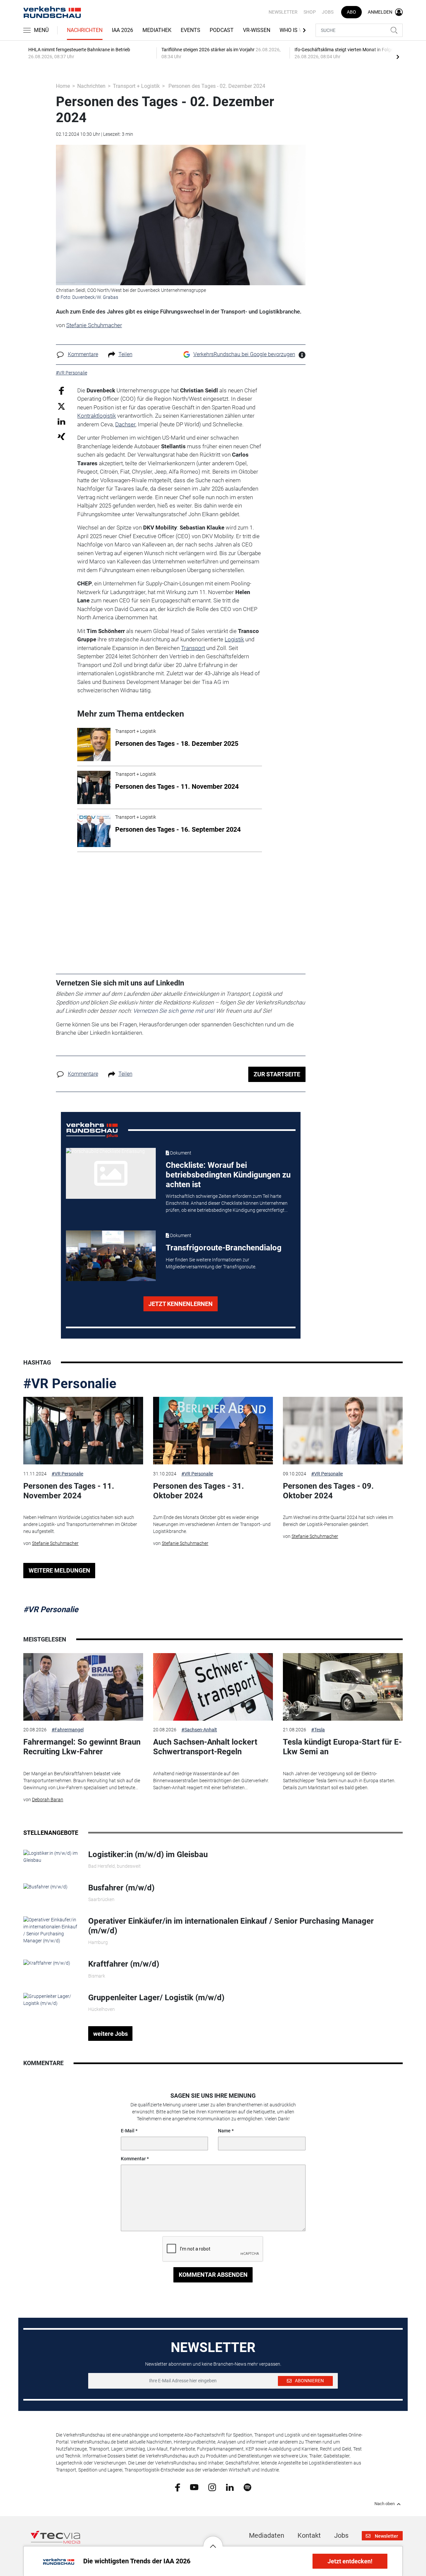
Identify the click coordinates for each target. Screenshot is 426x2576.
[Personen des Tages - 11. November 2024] (83, 1431)
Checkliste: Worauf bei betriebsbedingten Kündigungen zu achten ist (228, 1175)
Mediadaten (267, 2535)
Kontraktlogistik (97, 416)
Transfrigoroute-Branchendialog (224, 1248)
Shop (310, 12)
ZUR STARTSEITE (277, 1074)
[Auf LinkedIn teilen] (61, 421)
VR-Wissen (257, 30)
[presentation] (398, 57)
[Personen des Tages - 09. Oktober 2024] (343, 1431)
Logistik (234, 639)
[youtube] (194, 2487)
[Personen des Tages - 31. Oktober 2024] (213, 1431)
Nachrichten (85, 30)
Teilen (125, 354)
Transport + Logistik (136, 86)
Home (63, 86)
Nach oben (385, 2504)
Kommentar (133, 2159)
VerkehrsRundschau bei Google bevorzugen (244, 354)
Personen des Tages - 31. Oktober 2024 (199, 1491)
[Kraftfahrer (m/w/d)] (47, 1963)
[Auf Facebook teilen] (61, 390)
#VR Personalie (70, 1384)
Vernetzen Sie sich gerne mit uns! (174, 1011)
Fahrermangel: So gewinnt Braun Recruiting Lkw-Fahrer (82, 1747)
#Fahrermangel (68, 1730)
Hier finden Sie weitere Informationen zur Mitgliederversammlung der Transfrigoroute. (211, 1263)
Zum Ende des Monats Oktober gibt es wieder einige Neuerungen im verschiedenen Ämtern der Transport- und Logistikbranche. (212, 1524)
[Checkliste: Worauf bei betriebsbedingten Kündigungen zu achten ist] (111, 1173)
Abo (351, 12)
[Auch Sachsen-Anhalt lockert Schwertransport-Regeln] (213, 1687)
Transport (193, 648)
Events (191, 30)
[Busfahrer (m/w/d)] (45, 1886)
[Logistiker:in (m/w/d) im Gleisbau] (51, 1856)
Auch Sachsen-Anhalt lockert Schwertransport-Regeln (205, 1747)
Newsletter (283, 12)
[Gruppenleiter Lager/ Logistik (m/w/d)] (51, 1999)
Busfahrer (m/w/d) (121, 1888)
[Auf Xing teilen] (61, 436)
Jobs (328, 12)
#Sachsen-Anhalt (199, 1730)
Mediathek (157, 30)
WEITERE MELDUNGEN (59, 1570)
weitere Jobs (110, 2034)
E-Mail (128, 2131)
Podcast (222, 30)
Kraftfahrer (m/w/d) (124, 1964)
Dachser (125, 424)
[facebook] (178, 2487)
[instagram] (212, 2487)
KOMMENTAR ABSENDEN (213, 2275)
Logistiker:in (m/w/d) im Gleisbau (148, 1854)
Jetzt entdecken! (350, 2561)
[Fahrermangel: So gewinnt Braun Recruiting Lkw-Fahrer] (83, 1687)
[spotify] (247, 2487)
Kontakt (309, 2535)
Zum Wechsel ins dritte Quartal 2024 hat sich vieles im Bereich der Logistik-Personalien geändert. (338, 1521)
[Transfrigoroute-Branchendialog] (111, 1256)
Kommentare (83, 354)
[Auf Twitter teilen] (61, 406)
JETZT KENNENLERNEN (181, 1304)
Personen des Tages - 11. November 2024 (69, 1491)
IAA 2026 (122, 30)
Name (224, 2131)
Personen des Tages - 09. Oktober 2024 (328, 1491)
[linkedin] (230, 2487)
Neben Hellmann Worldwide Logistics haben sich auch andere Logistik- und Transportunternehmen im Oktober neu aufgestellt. (80, 1524)
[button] (213, 2541)
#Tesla (318, 1730)
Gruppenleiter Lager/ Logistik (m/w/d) (156, 1998)
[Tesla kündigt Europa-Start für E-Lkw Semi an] (343, 1687)
